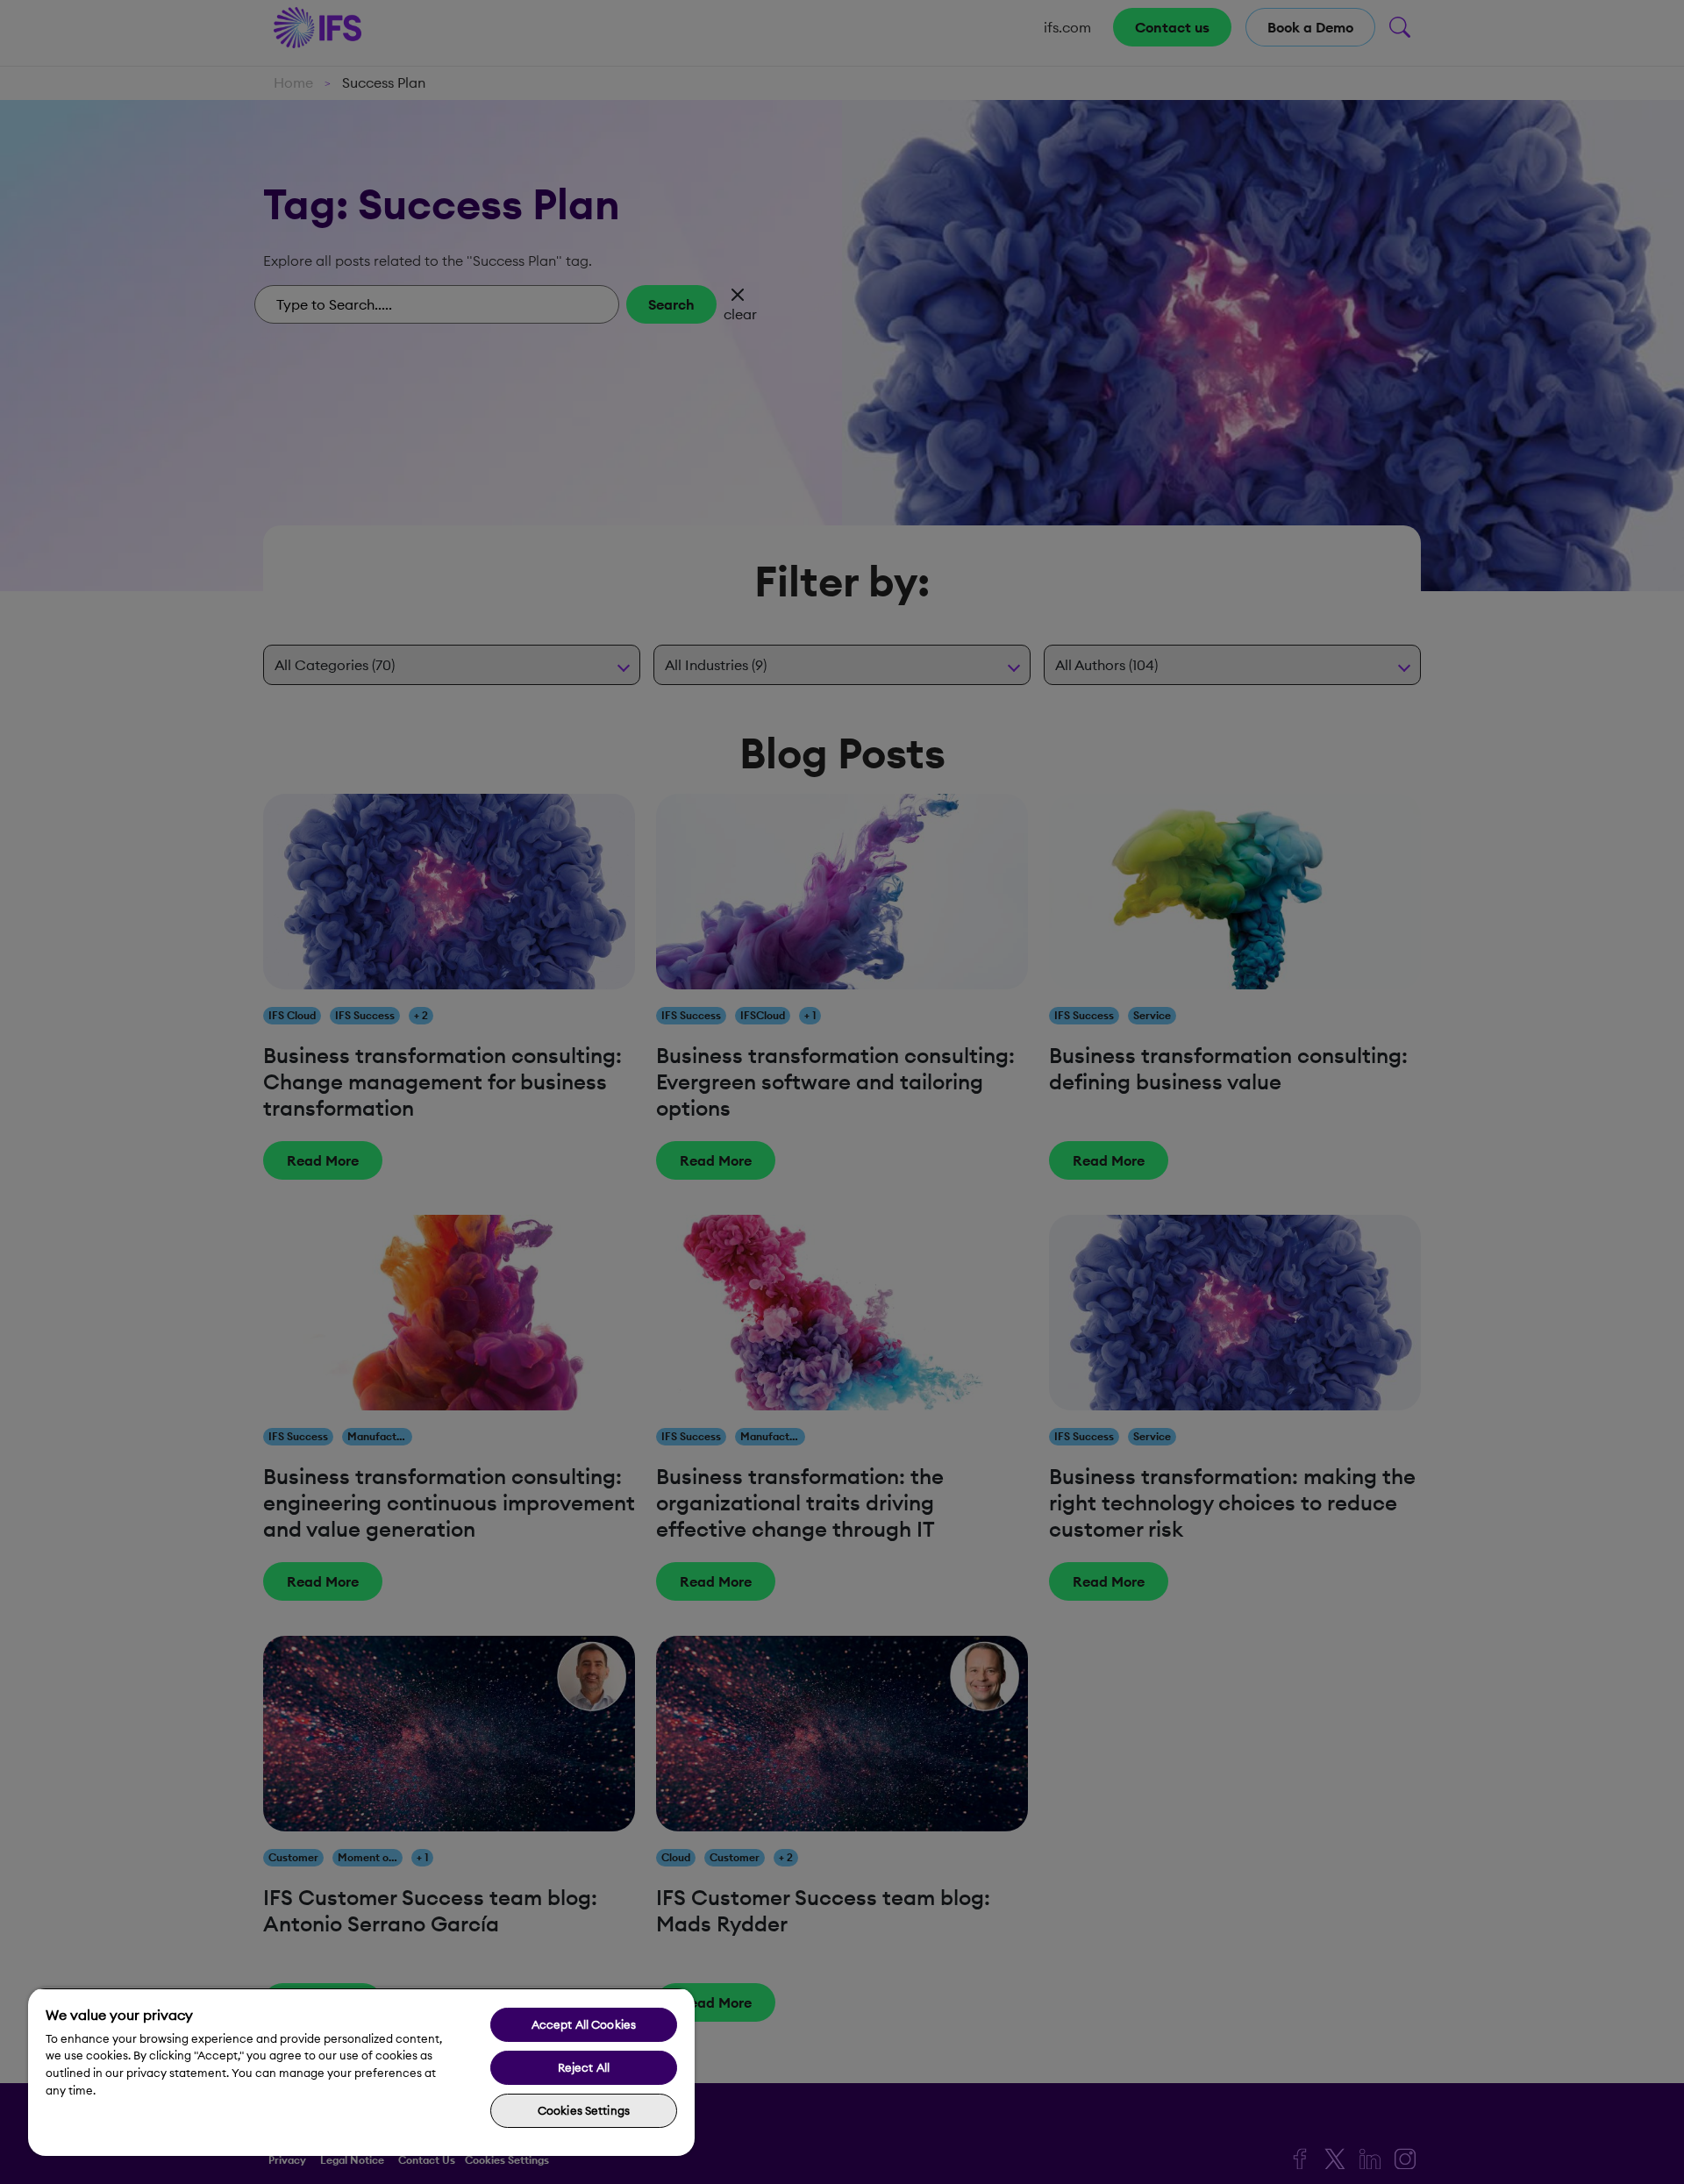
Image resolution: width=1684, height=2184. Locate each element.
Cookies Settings (584, 2110)
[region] (361, 2072)
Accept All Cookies (584, 2024)
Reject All (584, 2067)
